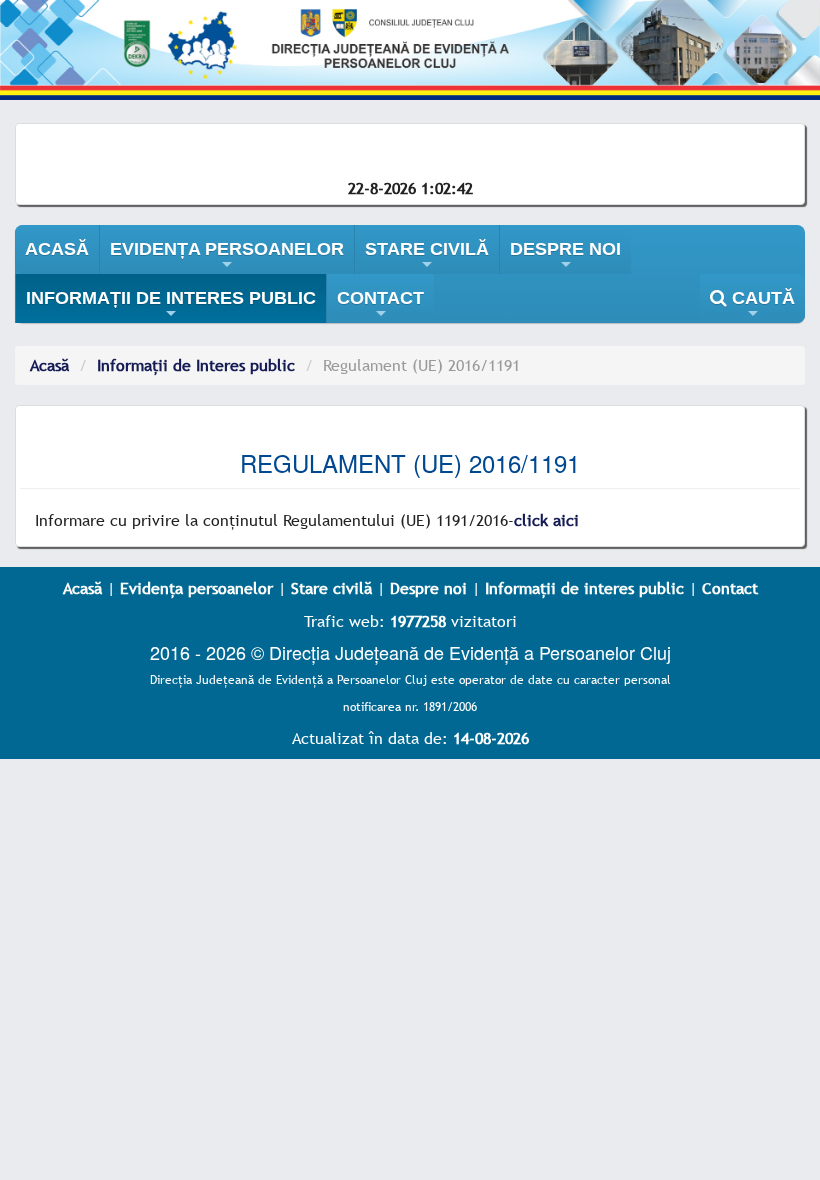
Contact (730, 588)
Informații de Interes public (196, 365)
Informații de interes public (584, 588)
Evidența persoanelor (196, 588)
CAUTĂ (761, 305)
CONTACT (380, 305)
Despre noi (428, 588)
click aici (546, 520)
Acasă (49, 365)
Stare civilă (331, 588)
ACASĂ (57, 249)
